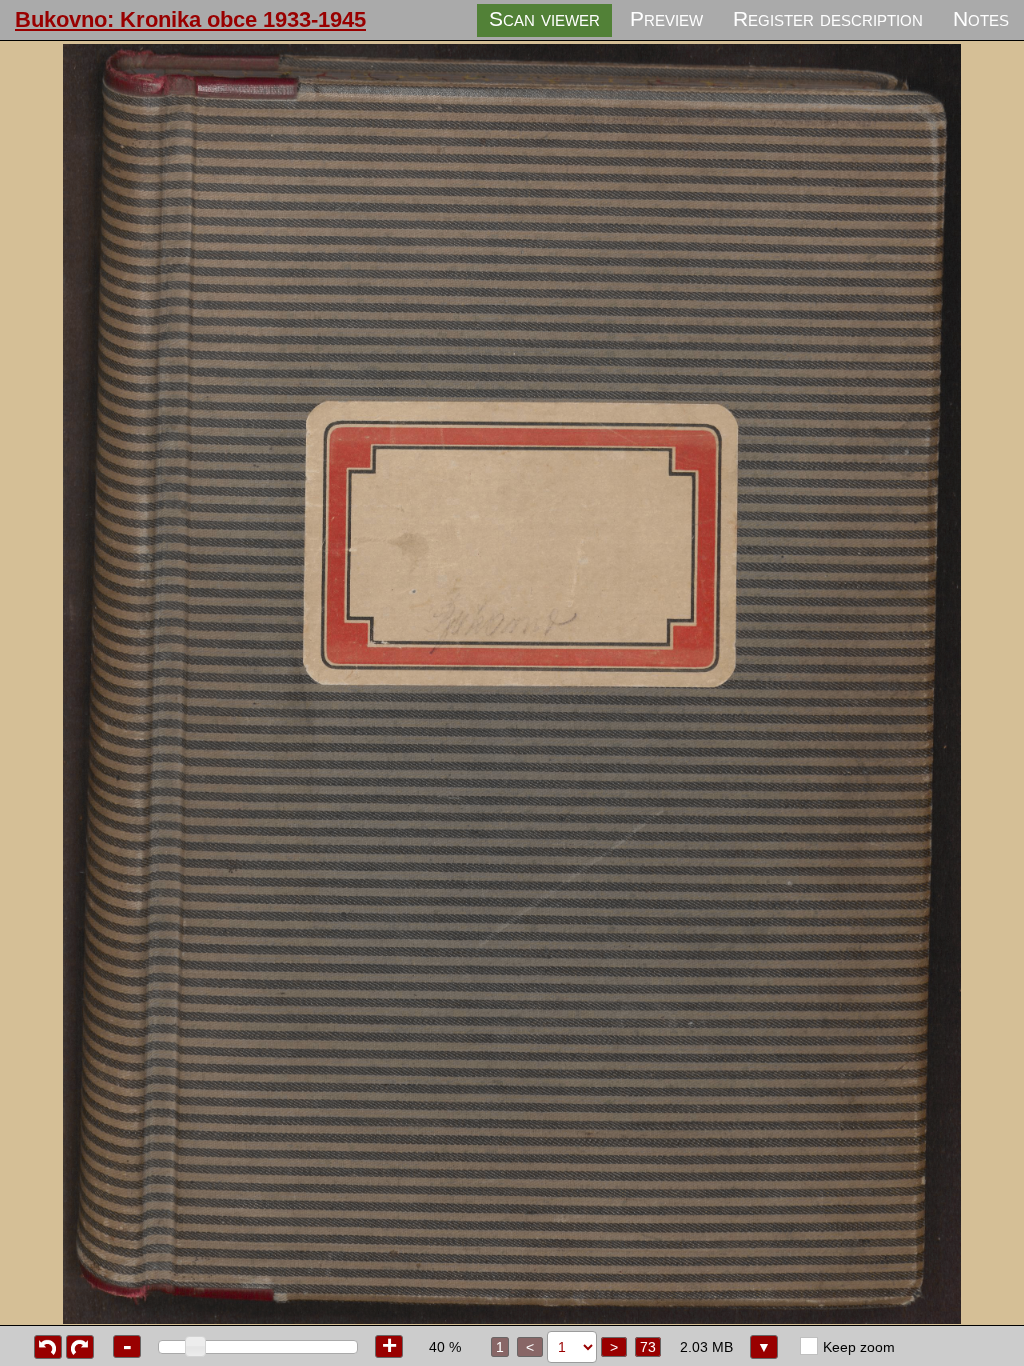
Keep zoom (859, 1347)
